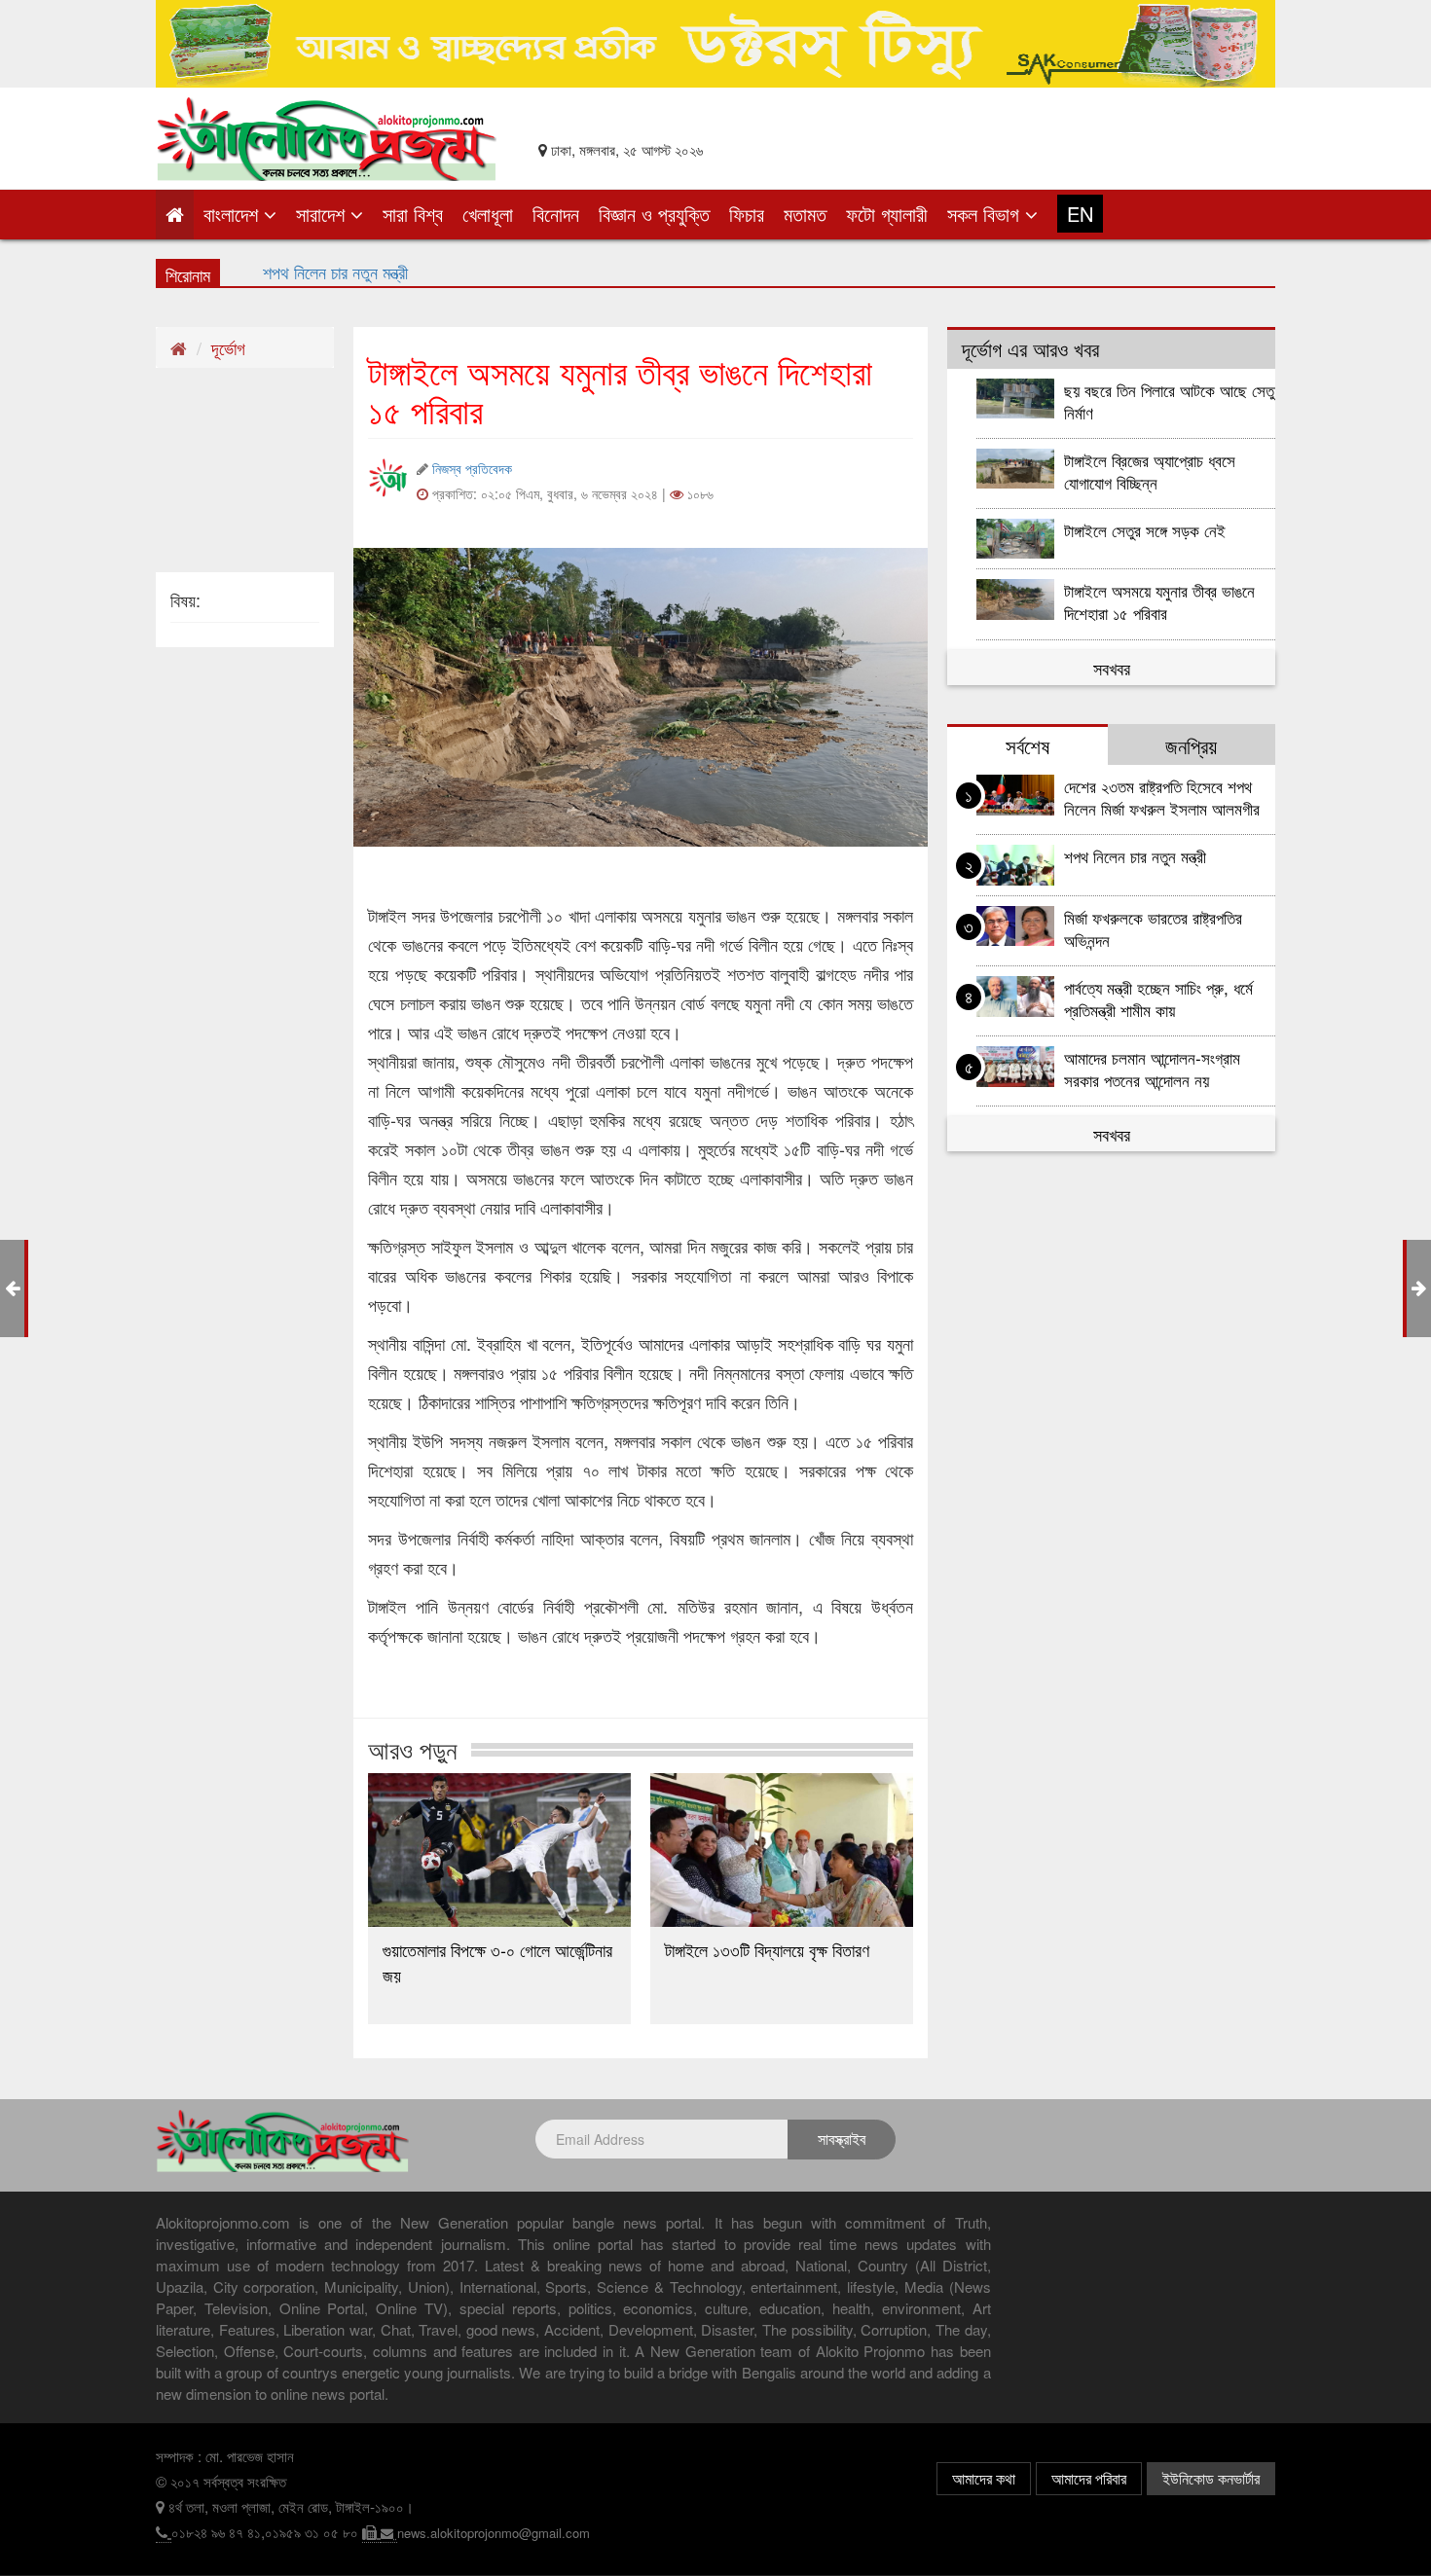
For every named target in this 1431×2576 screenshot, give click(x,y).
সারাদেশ (323, 214)
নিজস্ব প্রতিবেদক (472, 468)
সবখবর (1112, 668)
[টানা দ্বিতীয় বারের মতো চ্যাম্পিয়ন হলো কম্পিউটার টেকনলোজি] (1419, 1287)
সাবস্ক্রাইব (842, 2139)
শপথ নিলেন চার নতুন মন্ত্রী (1135, 856)
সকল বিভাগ (986, 214)
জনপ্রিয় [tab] (1191, 745)
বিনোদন (556, 214)
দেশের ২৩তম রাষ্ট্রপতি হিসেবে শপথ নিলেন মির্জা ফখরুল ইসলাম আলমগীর (1162, 797)
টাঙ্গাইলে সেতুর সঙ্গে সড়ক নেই (1145, 530)
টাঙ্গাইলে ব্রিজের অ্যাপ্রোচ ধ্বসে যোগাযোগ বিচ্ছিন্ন (1150, 471)
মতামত (805, 214)
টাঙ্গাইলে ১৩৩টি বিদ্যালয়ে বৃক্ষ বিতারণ (767, 1949)
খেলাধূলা (488, 214)
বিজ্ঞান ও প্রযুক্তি (654, 214)
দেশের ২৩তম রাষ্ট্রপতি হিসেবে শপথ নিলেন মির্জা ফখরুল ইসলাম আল (451, 272)
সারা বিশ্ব (413, 214)
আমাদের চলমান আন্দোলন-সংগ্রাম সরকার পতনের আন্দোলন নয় (1152, 1069)
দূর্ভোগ (228, 347)
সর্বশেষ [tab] (1027, 745)
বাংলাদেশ (234, 214)
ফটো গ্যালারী (887, 214)
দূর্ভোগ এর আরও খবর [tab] (1030, 348)
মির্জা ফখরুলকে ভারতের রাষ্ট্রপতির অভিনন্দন (1153, 928)
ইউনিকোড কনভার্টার (1211, 2478)
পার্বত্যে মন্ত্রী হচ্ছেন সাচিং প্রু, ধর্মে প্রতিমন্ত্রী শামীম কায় (1158, 998)
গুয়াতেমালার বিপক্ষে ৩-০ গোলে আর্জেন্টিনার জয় (497, 1962)
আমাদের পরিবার (1089, 2478)
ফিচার (747, 214)
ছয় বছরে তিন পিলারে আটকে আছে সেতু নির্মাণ (1169, 401)
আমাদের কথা (984, 2478)
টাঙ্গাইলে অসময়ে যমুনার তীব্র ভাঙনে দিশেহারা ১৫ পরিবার (1159, 601)
